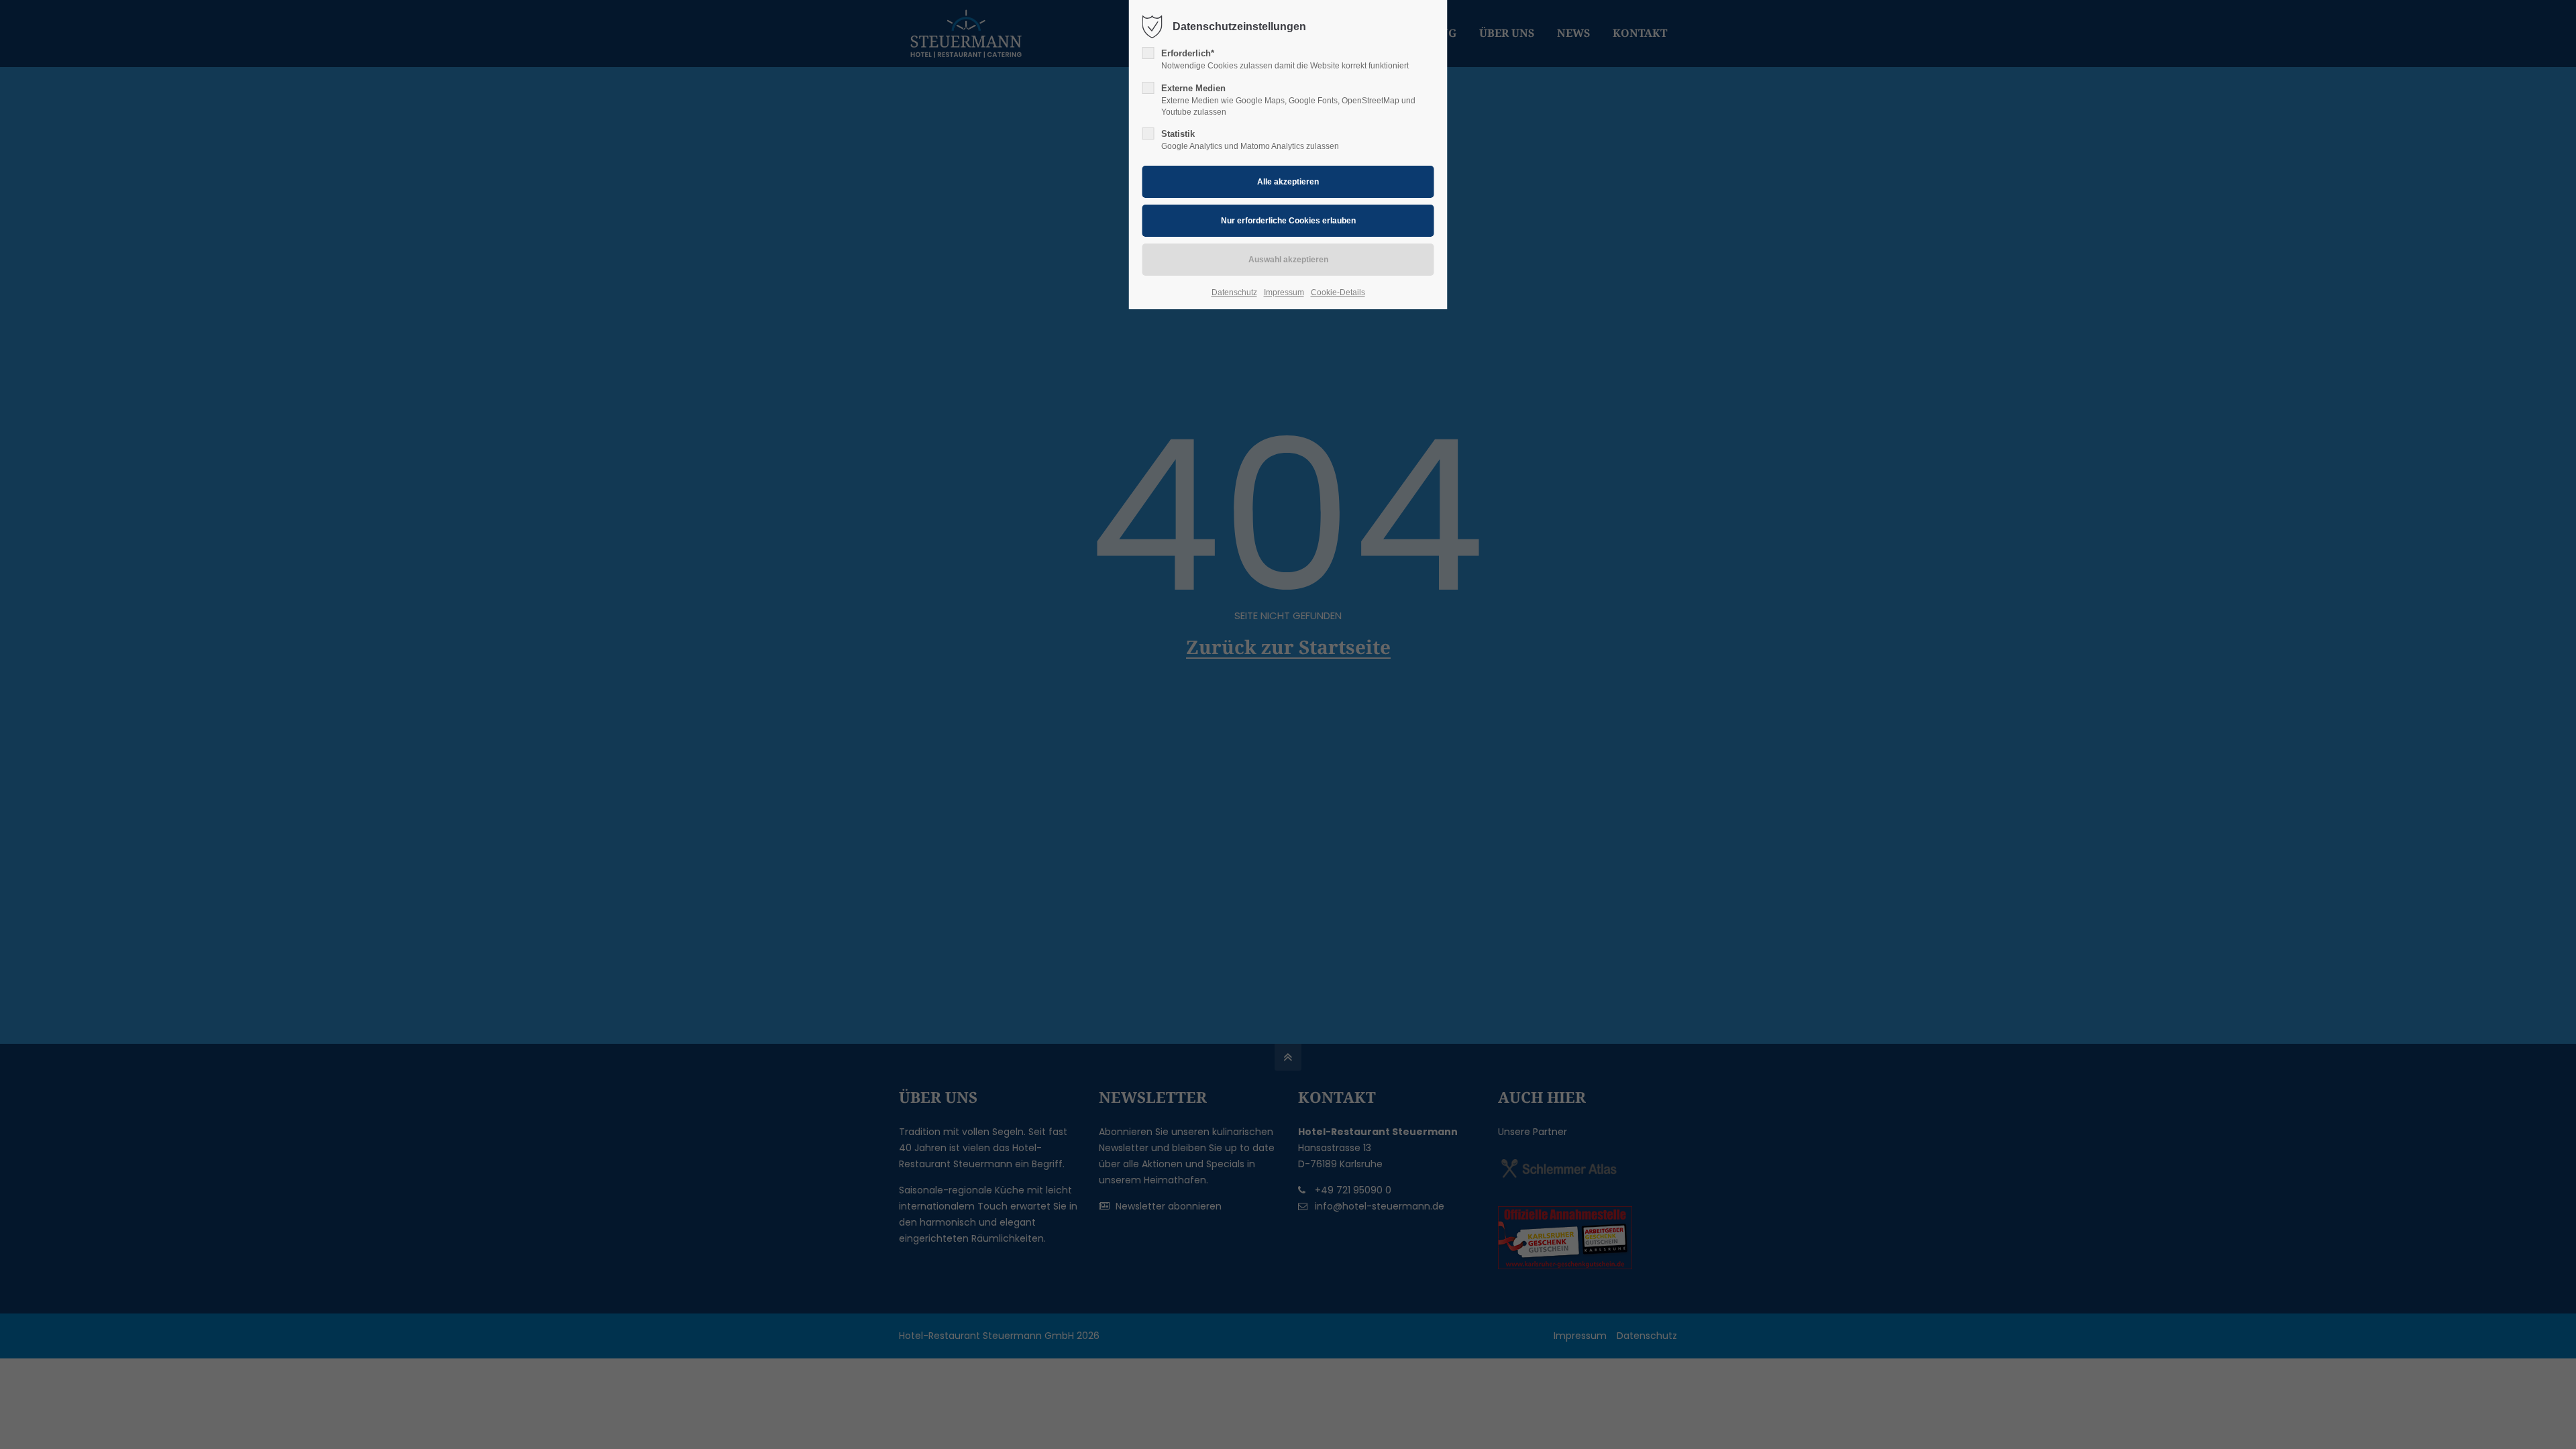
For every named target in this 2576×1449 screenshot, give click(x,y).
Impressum (1284, 292)
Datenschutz (1234, 292)
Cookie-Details (1338, 292)
